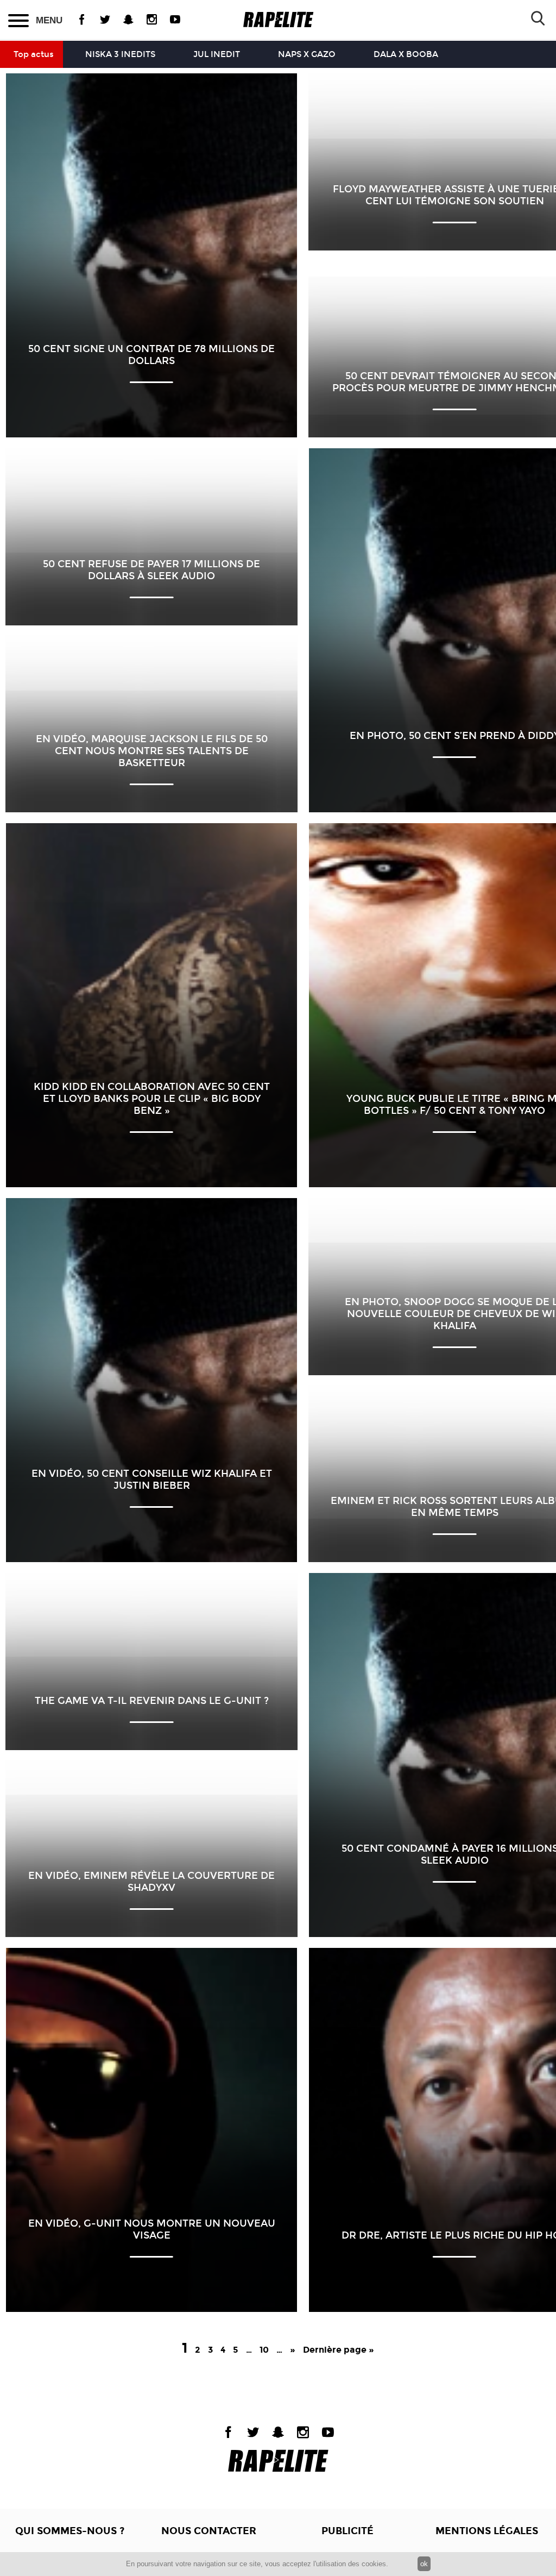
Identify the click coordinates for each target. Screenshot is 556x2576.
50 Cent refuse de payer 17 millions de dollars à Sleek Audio (151, 570)
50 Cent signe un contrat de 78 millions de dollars (151, 355)
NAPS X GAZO (307, 54)
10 (264, 2350)
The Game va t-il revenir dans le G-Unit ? (152, 1701)
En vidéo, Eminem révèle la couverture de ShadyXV (151, 1882)
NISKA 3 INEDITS (120, 54)
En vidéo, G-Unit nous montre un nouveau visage (152, 2229)
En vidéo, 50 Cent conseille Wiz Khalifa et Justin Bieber (152, 1480)
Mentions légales (487, 2531)
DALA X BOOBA (406, 54)
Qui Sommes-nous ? (70, 2531)
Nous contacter (209, 2531)
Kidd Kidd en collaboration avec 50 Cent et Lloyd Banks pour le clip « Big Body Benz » (152, 1099)
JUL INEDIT (217, 54)
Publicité (347, 2531)
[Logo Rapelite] (278, 20)
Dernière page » (339, 2350)
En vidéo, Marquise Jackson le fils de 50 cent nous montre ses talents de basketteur (152, 751)
